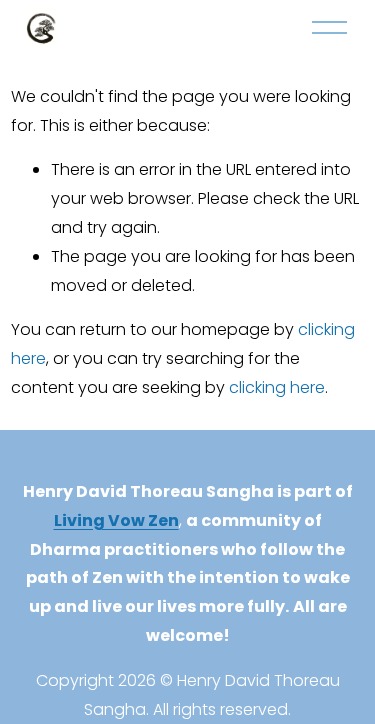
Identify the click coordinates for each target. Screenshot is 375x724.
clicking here (277, 387)
